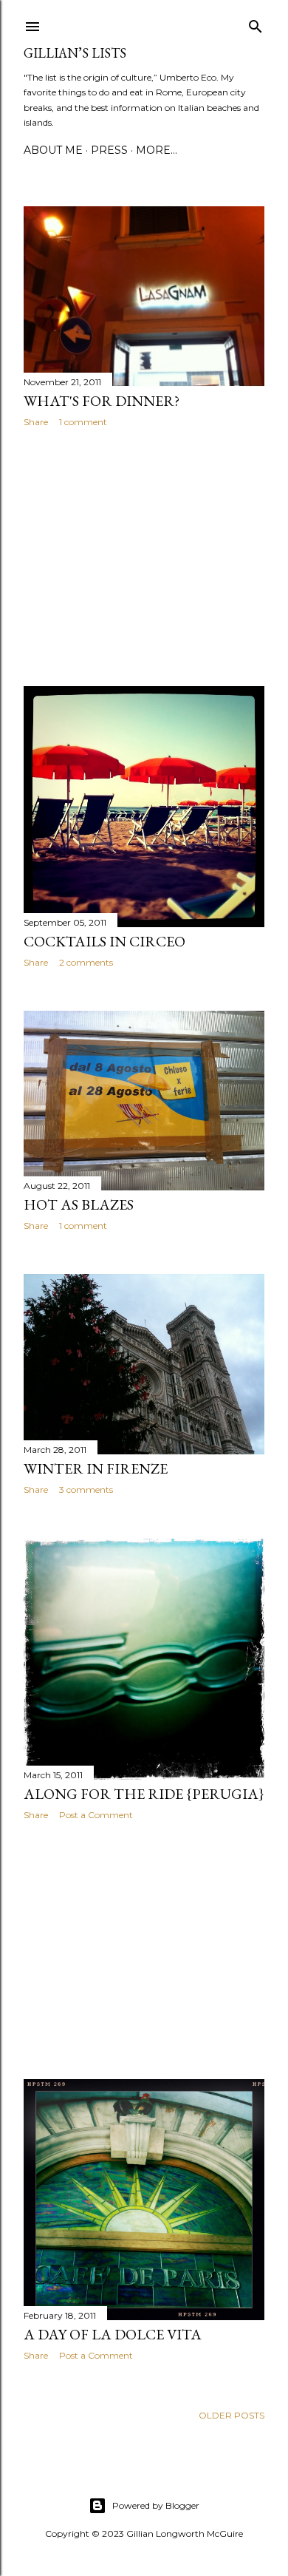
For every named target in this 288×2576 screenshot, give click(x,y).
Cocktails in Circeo (104, 941)
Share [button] (36, 422)
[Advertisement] (144, 557)
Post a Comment (96, 1815)
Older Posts (232, 2415)
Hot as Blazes (79, 1204)
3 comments (86, 1489)
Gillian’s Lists (75, 53)
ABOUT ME (53, 150)
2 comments (86, 962)
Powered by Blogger (156, 2505)
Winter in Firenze (96, 1468)
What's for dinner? (102, 401)
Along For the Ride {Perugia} (144, 1794)
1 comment (83, 422)
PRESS (109, 150)
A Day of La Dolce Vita (113, 2334)
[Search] (256, 23)
